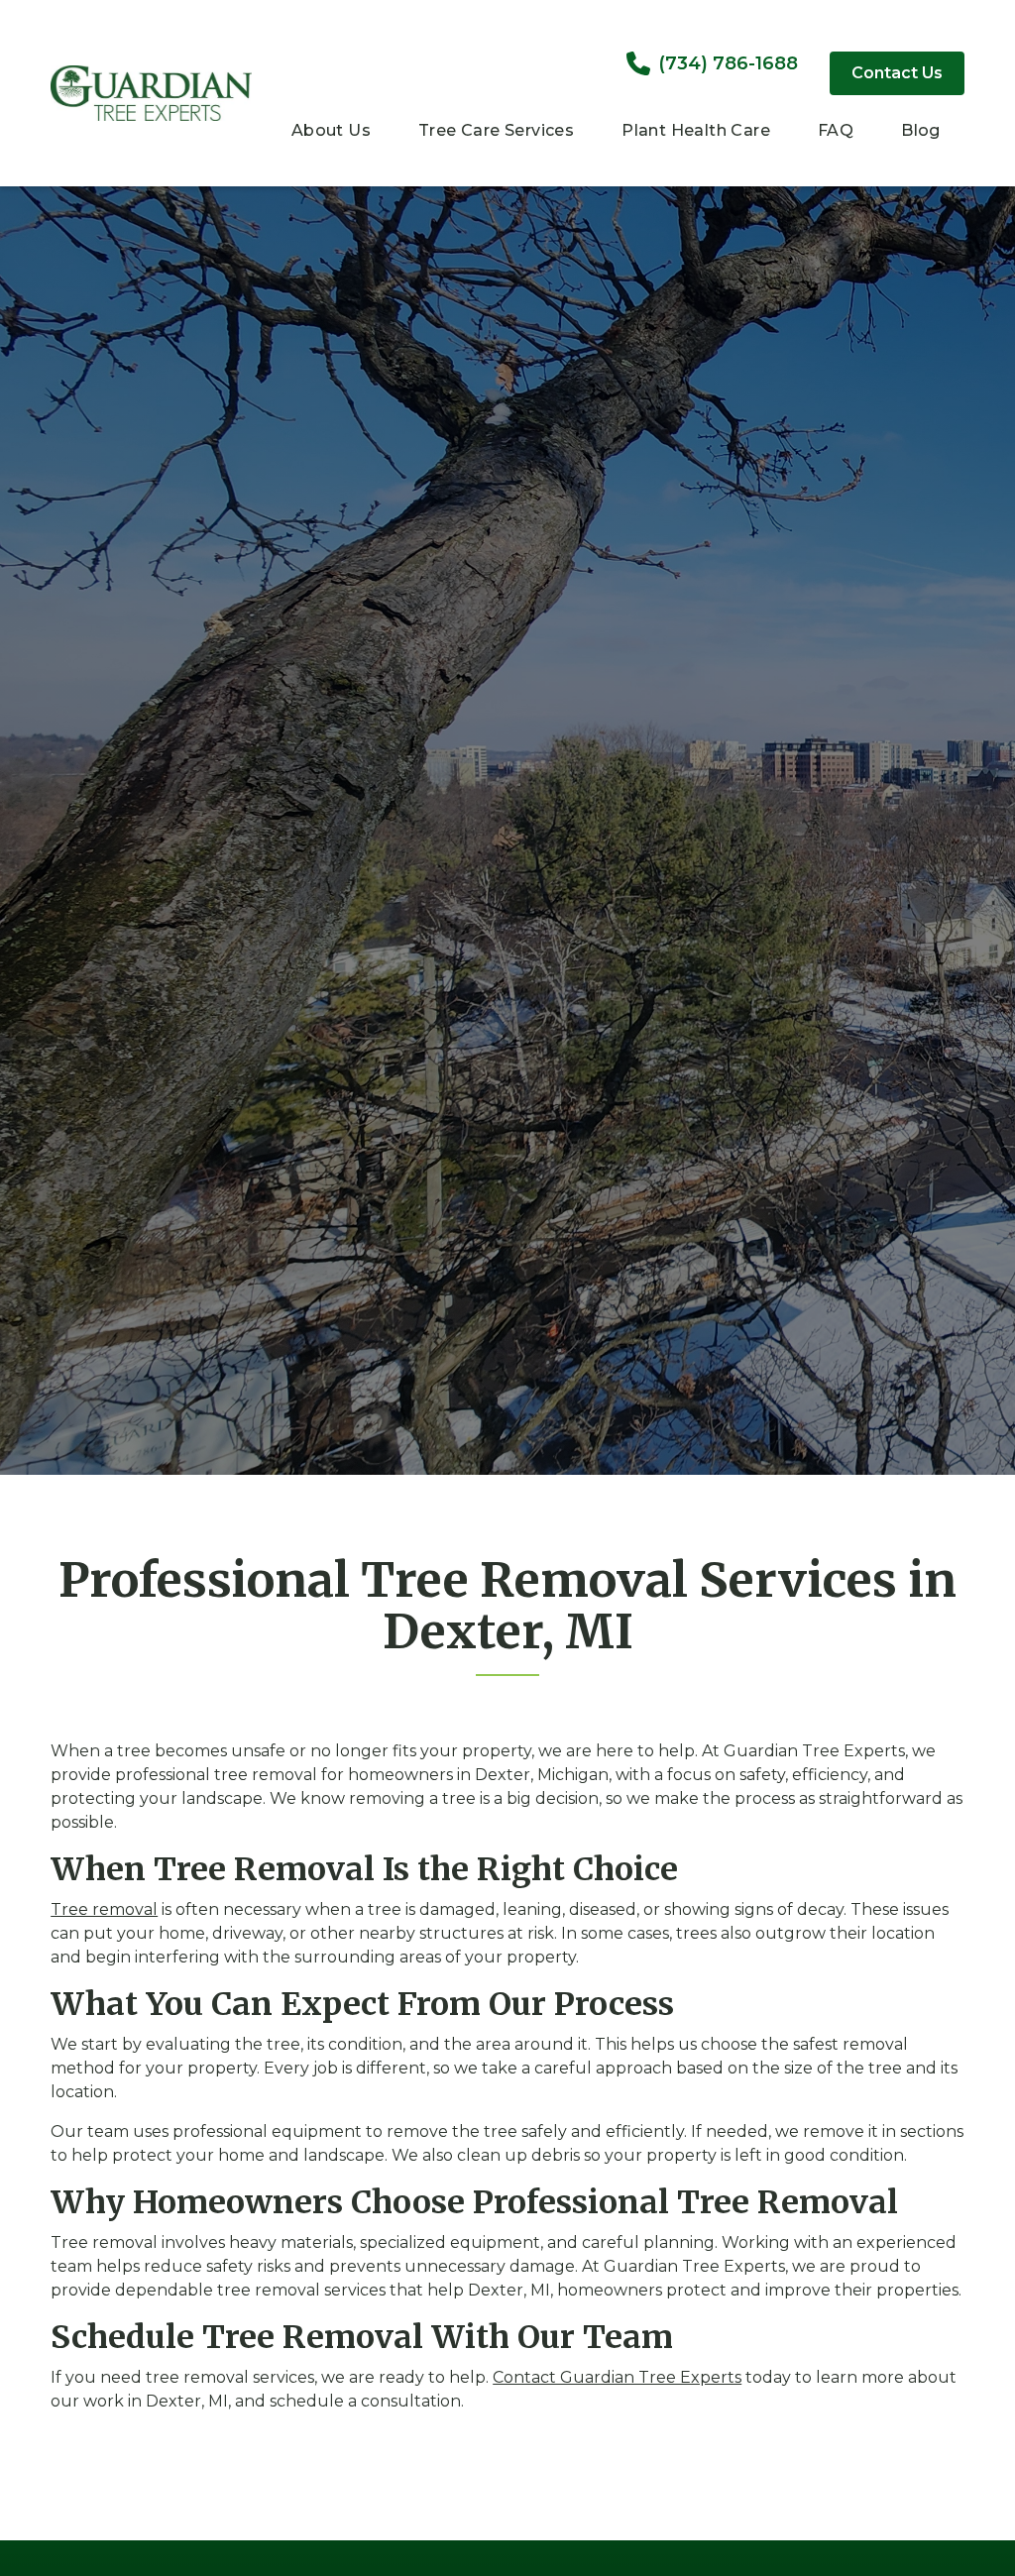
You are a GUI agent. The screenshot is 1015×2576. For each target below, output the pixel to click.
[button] (331, 133)
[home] (151, 93)
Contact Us (897, 73)
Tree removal (104, 1909)
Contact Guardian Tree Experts (617, 2377)
